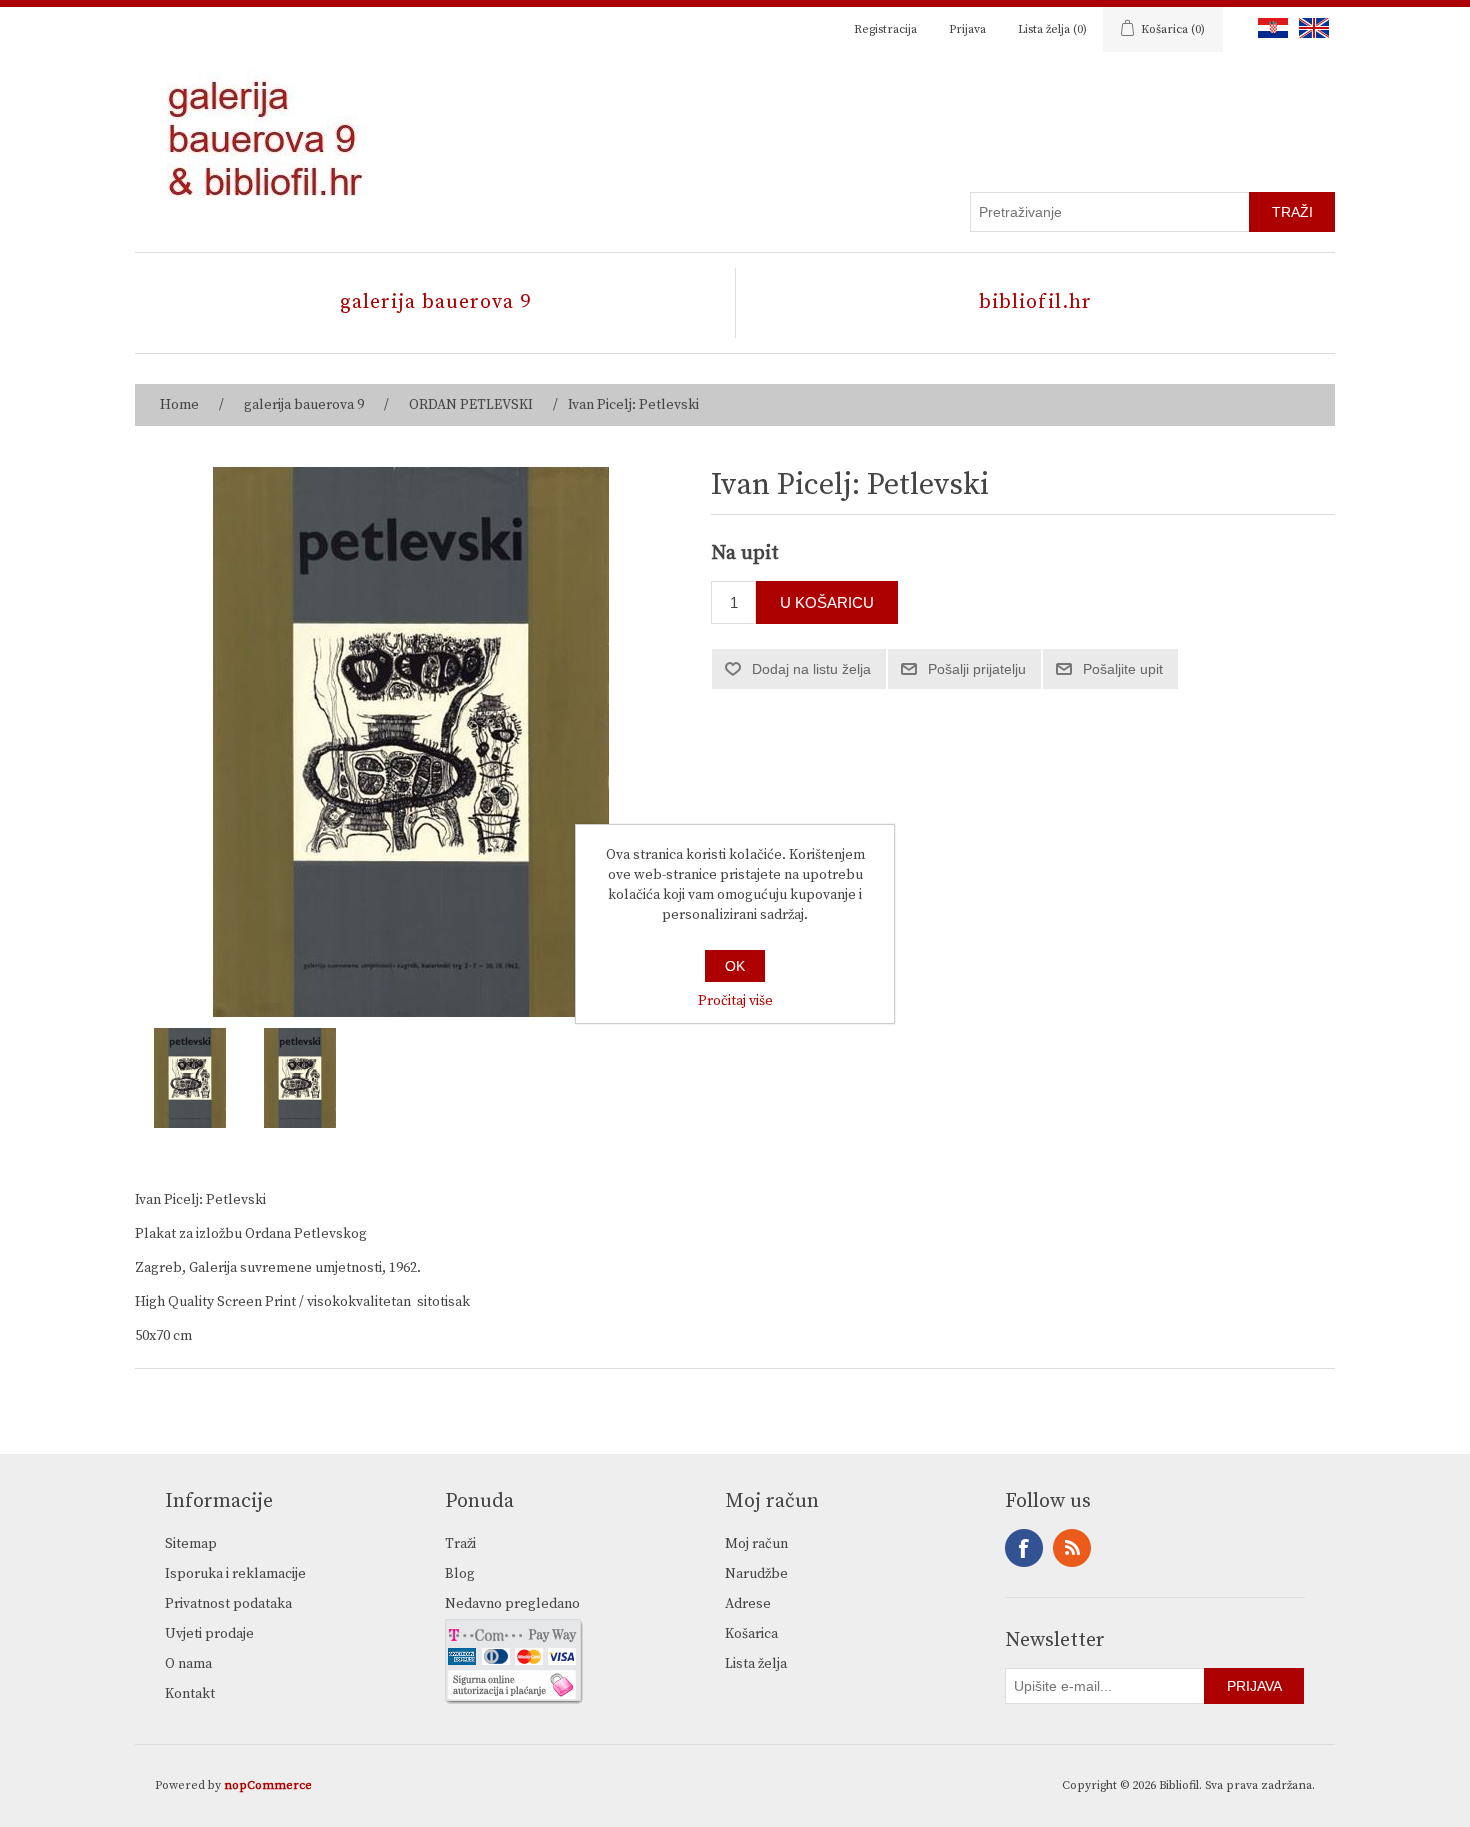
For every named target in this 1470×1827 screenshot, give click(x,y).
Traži (460, 1544)
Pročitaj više (735, 1001)
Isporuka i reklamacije (235, 1574)
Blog (460, 1574)
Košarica (751, 1634)
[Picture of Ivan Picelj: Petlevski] (190, 1078)
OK (735, 966)
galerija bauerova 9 (435, 302)
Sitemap (191, 1544)
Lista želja (756, 1664)
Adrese (748, 1604)
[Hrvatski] (1269, 28)
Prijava (967, 29)
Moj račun (756, 1544)
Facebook (1024, 1548)
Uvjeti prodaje (209, 1634)
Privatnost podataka (228, 1604)
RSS (1072, 1548)
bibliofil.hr (1035, 302)
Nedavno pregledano (512, 1604)
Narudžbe (756, 1574)
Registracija (885, 29)
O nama (188, 1664)
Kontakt (190, 1694)
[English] (1310, 28)
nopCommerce (268, 1785)
